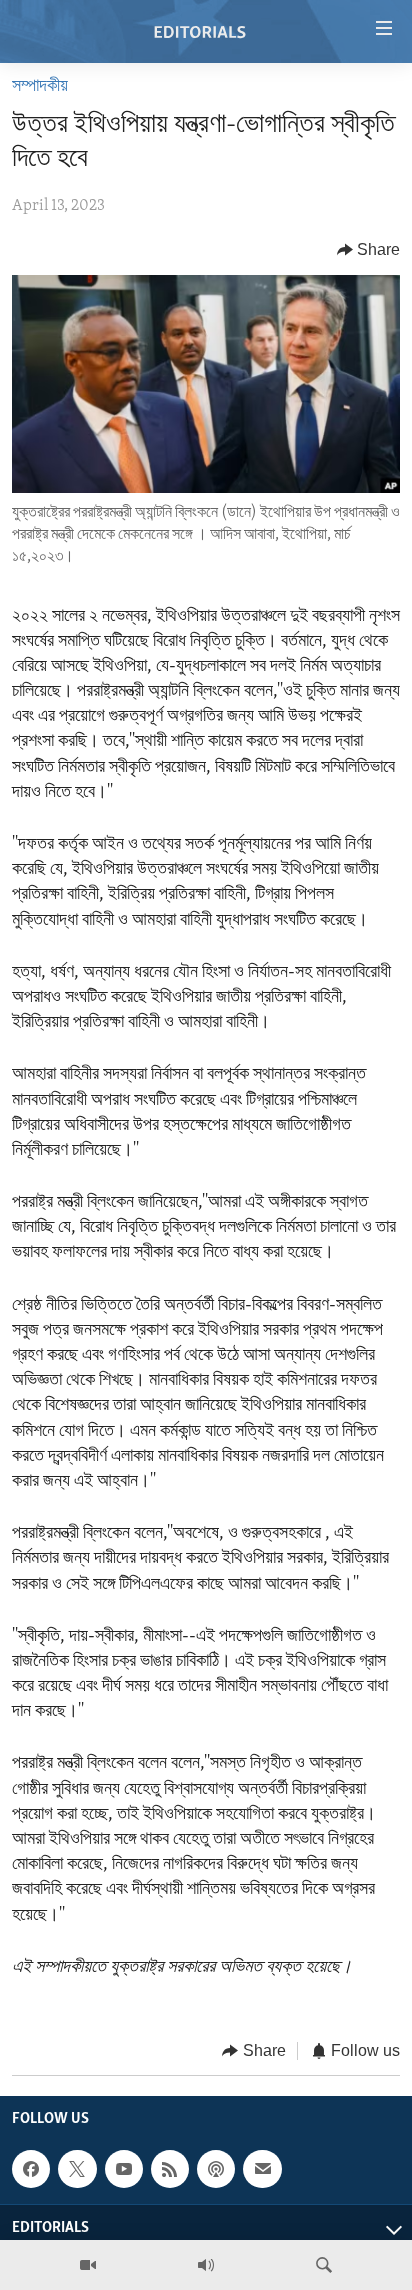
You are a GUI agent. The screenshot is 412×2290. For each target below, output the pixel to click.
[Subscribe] (262, 2170)
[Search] (324, 2265)
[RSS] (170, 2170)
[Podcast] (216, 2170)
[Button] (369, 250)
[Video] (88, 2265)
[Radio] (206, 2265)
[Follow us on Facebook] (31, 2170)
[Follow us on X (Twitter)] (77, 2170)
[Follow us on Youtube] (124, 2170)
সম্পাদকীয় (40, 87)
